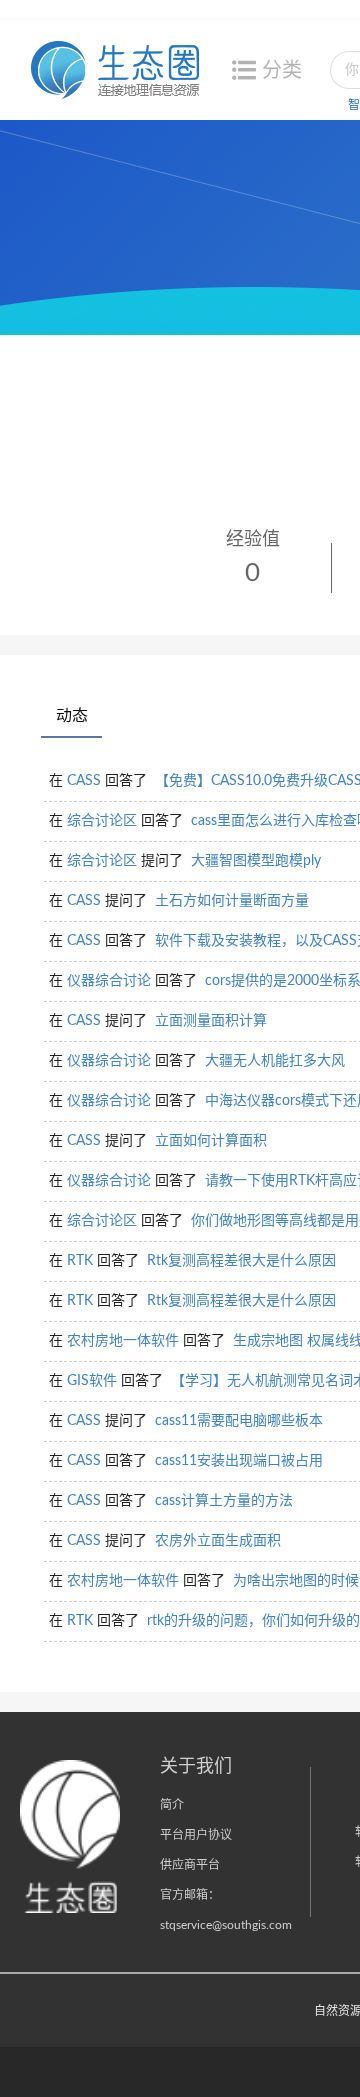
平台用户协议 (196, 1835)
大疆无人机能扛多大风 (275, 1061)
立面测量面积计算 (211, 1021)
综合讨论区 (102, 821)
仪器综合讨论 (109, 981)
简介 (172, 1805)
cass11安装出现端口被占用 (239, 1461)
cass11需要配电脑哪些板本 (239, 1421)
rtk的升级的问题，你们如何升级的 (253, 1621)
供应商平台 (190, 1865)
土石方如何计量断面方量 (232, 901)
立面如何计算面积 (211, 1141)
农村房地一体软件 (123, 1341)
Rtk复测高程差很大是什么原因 (241, 1261)
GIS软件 (92, 1381)
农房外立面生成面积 (218, 1541)
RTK (80, 1261)
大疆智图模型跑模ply (256, 861)
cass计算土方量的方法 (224, 1501)
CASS (84, 781)
